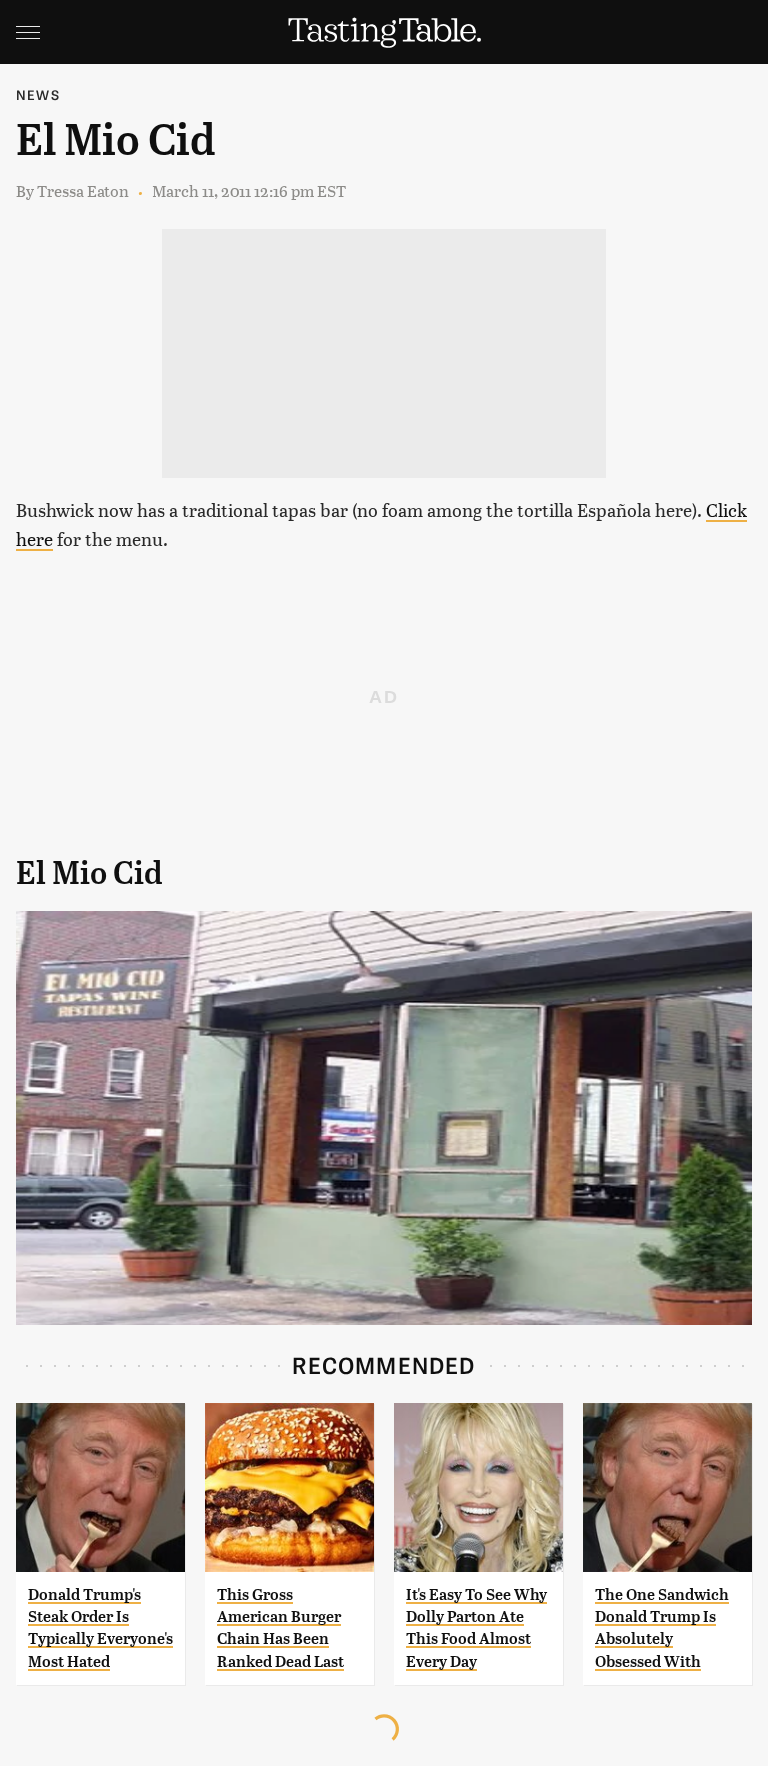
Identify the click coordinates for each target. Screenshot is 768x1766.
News (38, 94)
